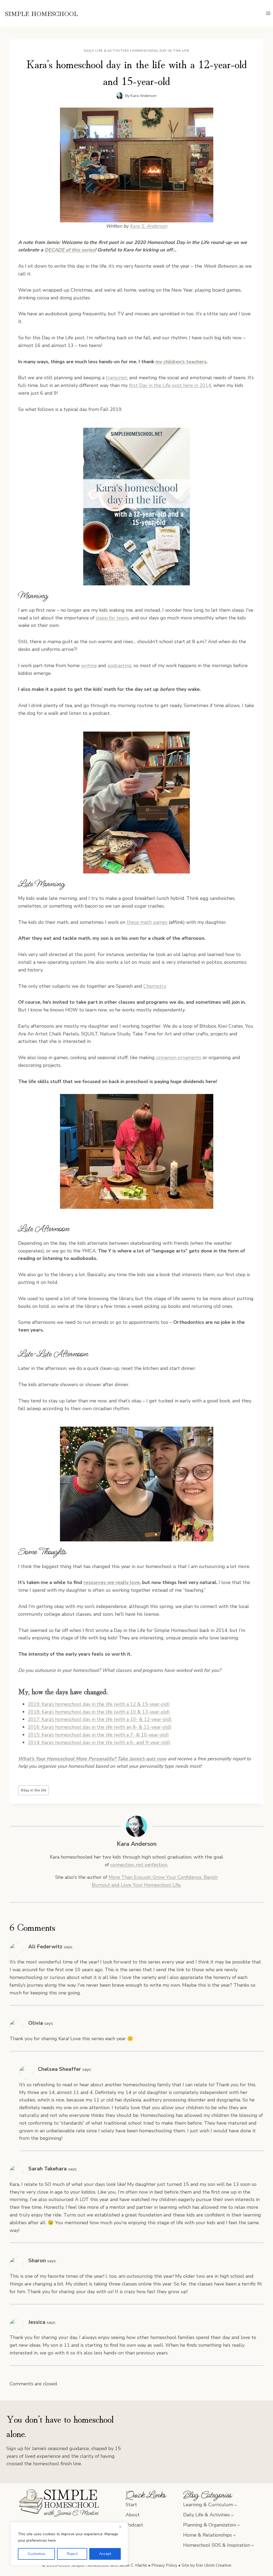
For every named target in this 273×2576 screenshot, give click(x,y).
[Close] (122, 2527)
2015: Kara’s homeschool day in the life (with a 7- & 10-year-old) (98, 1735)
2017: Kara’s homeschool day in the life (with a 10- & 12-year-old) (100, 1719)
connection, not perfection (139, 1865)
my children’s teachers (181, 362)
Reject (72, 2554)
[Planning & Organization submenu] (238, 2525)
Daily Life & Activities (107, 50)
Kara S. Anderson (148, 226)
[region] (69, 2544)
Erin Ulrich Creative (214, 2565)
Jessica (37, 2322)
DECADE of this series (70, 250)
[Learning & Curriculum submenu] (236, 2505)
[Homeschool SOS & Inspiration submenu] (253, 2545)
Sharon (37, 2261)
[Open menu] (268, 13)
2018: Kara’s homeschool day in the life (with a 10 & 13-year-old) (99, 1712)
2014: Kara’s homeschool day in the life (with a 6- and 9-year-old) (99, 1742)
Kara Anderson (144, 96)
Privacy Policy (164, 2565)
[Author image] (120, 96)
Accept (105, 2554)
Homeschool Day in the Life (161, 50)
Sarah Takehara (47, 2169)
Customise (37, 2554)
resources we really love (112, 1582)
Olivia (36, 2023)
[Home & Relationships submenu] (234, 2535)
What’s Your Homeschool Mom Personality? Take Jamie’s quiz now (92, 1759)
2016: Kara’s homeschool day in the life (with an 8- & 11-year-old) (100, 1727)
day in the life (34, 1790)
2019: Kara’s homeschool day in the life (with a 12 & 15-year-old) (99, 1704)
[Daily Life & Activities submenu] (232, 2515)
